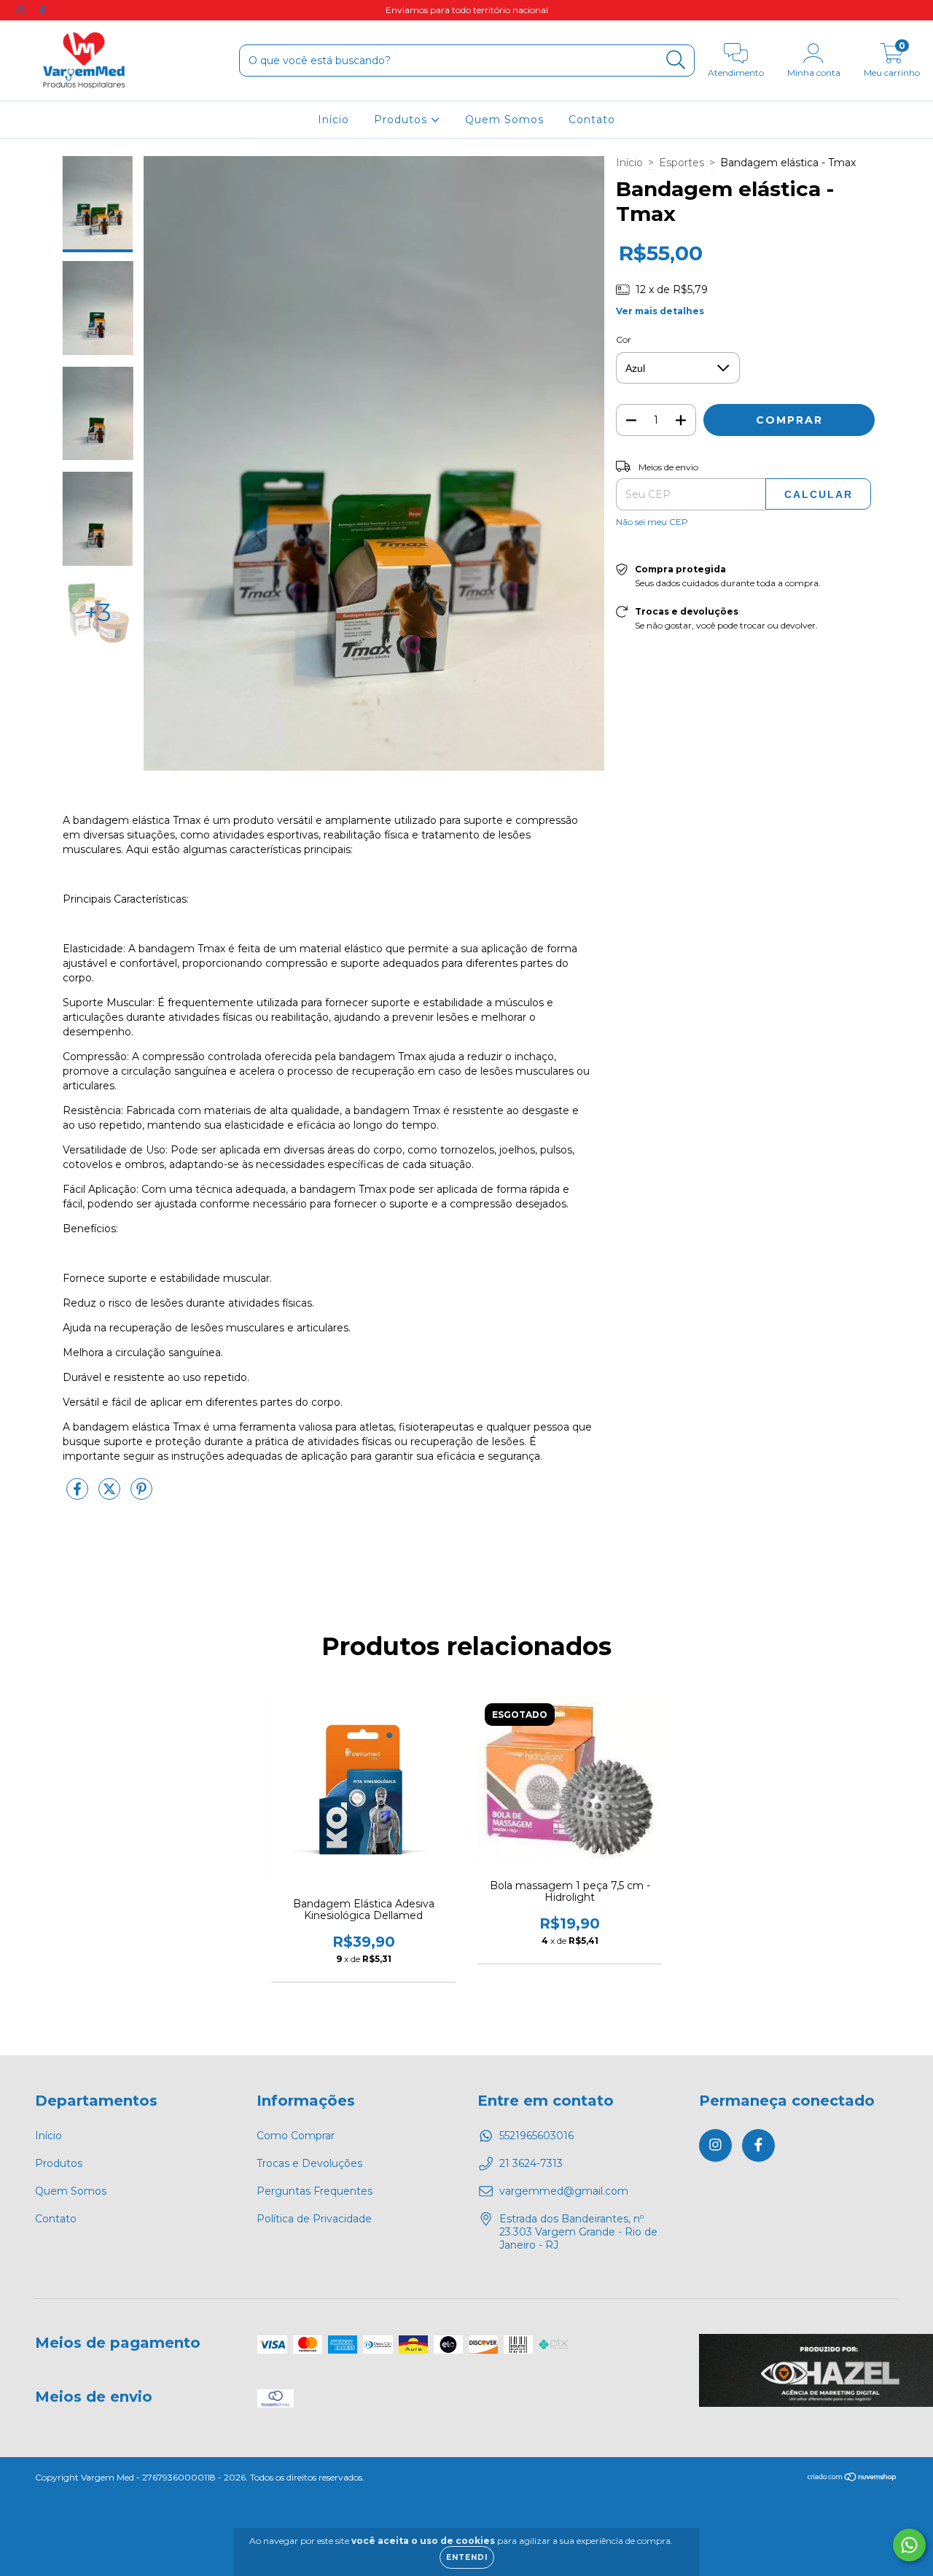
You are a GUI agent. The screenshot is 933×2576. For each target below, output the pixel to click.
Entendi (467, 2557)
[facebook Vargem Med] (42, 10)
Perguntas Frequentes (315, 2191)
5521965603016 (536, 2136)
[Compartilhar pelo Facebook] (79, 1495)
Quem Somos (504, 120)
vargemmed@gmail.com (564, 2191)
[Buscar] (676, 60)
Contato (592, 120)
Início (333, 120)
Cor (624, 339)
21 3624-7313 (531, 2163)
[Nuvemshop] (852, 2479)
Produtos (402, 120)
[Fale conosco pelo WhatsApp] (909, 2545)
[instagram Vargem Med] (22, 10)
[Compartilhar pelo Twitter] (111, 1495)
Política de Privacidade (314, 2219)
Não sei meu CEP (652, 522)
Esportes (682, 163)
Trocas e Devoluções (309, 2163)
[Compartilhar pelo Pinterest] (141, 1495)
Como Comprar (296, 2136)
